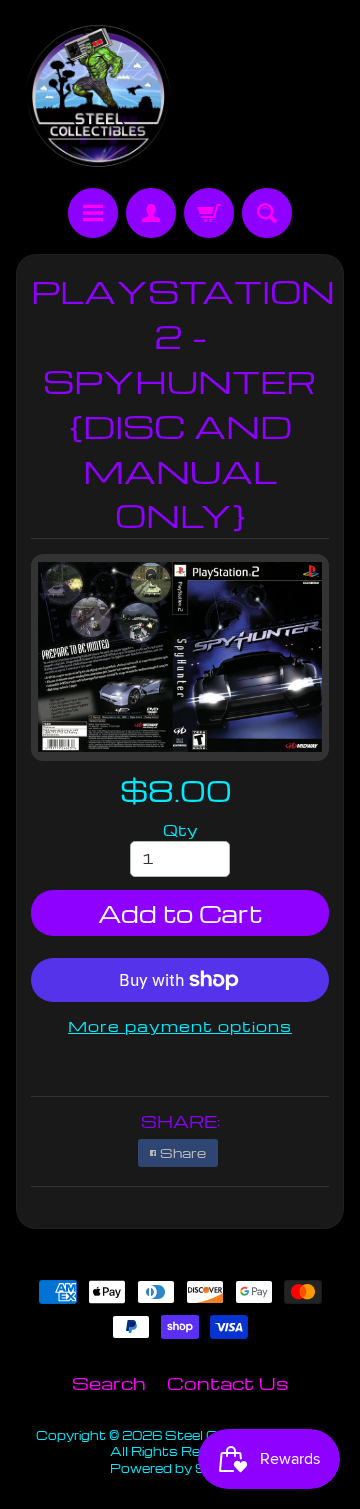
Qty (180, 830)
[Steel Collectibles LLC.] (98, 97)
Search (109, 1382)
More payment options (180, 1026)
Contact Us (227, 1382)
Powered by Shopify (180, 1468)
